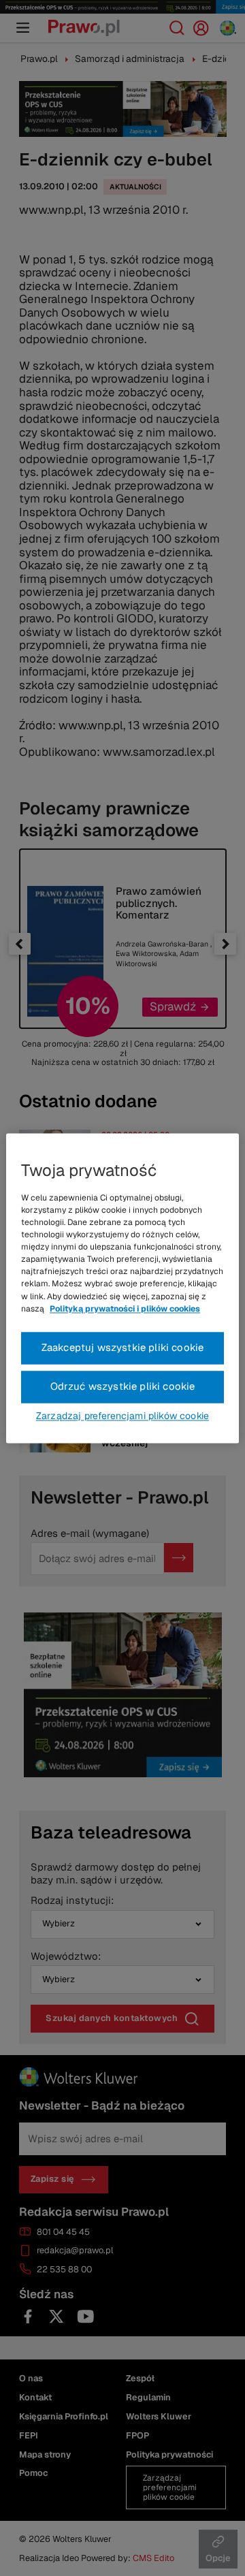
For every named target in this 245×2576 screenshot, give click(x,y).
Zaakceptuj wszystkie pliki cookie (123, 1347)
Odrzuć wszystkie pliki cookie (123, 1386)
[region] (122, 1288)
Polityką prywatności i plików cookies (125, 1309)
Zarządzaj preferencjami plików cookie (122, 1416)
